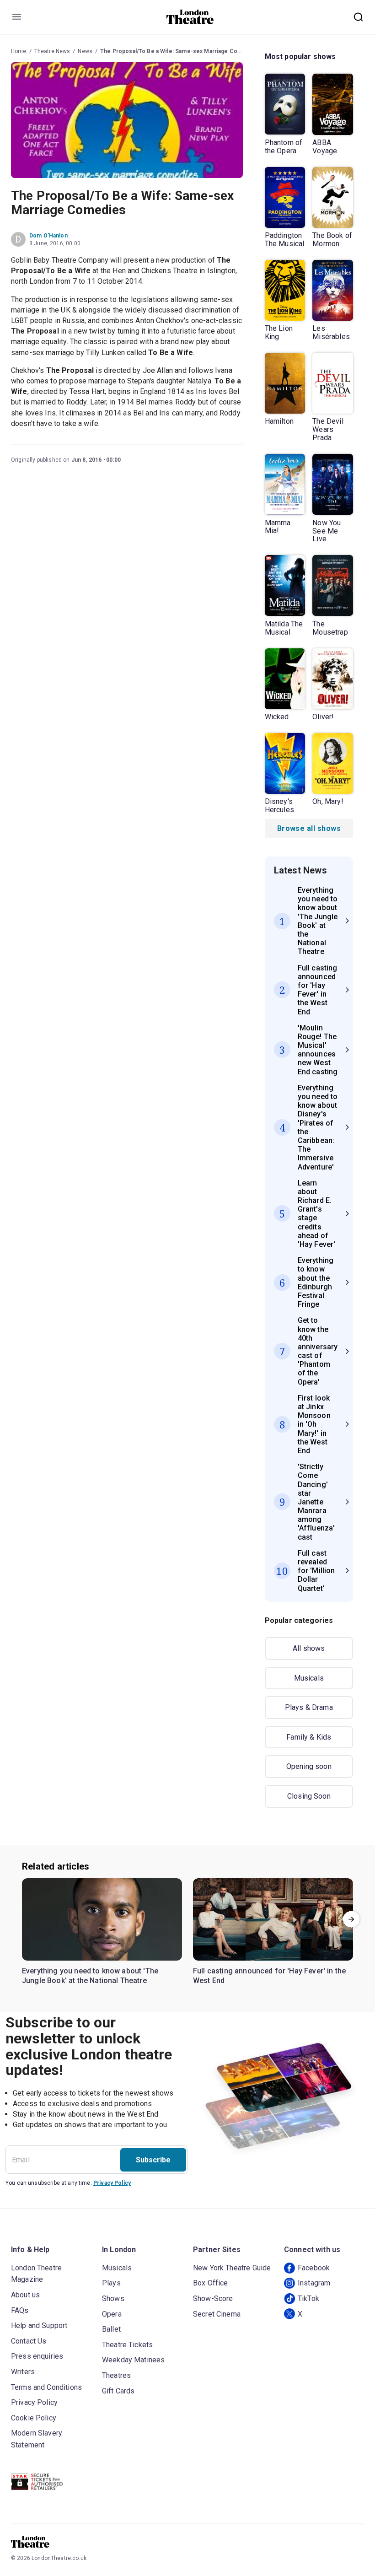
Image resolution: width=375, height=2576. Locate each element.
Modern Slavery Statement (37, 2439)
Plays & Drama (309, 1707)
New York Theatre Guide (232, 2268)
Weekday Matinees (133, 2360)
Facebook (314, 2268)
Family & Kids (309, 1737)
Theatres (116, 2375)
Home (19, 51)
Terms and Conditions (46, 2387)
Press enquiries (37, 2356)
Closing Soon (309, 1796)
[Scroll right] (351, 1919)
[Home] (190, 17)
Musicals (309, 1678)
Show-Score (213, 2298)
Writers (23, 2372)
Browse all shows (309, 828)
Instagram (314, 2283)
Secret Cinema (217, 2314)
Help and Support (39, 2325)
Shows (113, 2298)
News (85, 51)
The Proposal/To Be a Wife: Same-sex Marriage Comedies (179, 51)
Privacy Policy (112, 2183)
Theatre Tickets (127, 2345)
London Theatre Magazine (36, 2274)
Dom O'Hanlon (48, 236)
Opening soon (309, 1766)
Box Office (211, 2283)
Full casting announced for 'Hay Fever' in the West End (269, 1976)
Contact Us (29, 2341)
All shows (309, 1648)
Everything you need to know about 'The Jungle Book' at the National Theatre (90, 1976)
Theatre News (52, 51)
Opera (112, 2314)
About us (25, 2295)
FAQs (20, 2310)
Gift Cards (118, 2391)
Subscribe (153, 2160)
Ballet (111, 2329)
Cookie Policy (34, 2418)
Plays (111, 2283)
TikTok (308, 2298)
